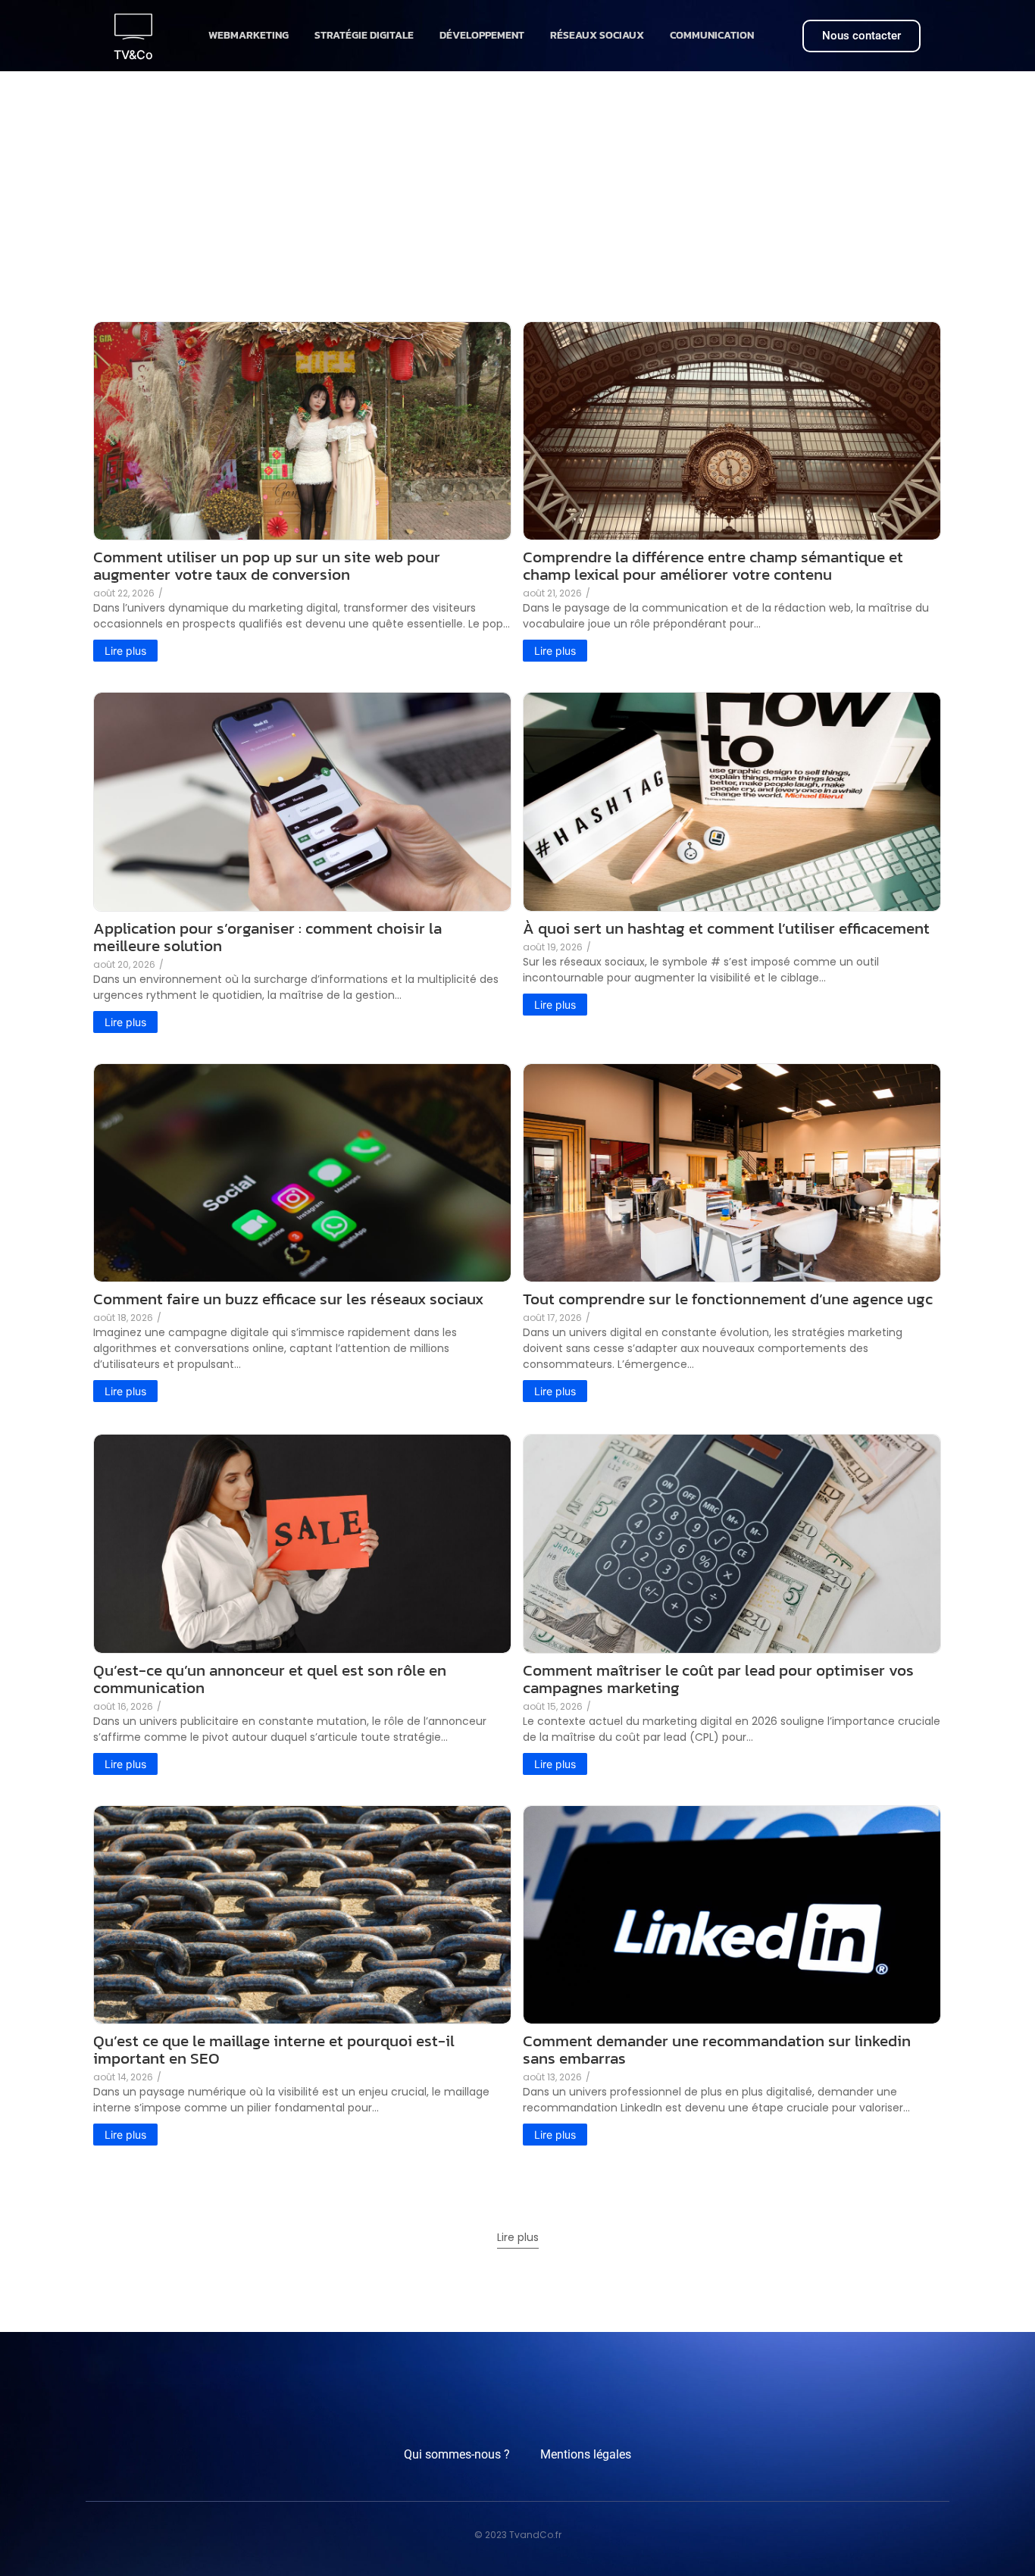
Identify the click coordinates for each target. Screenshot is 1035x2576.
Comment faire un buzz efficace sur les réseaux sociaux (288, 1299)
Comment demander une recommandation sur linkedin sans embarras (717, 2049)
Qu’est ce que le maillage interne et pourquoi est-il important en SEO (274, 2049)
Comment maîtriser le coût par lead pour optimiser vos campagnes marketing (718, 1679)
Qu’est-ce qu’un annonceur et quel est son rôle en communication (270, 1679)
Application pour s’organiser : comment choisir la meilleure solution (267, 937)
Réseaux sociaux (597, 35)
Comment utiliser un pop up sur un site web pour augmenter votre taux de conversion (267, 565)
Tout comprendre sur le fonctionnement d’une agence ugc (728, 1299)
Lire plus (518, 2237)
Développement (482, 35)
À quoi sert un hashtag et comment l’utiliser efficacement (726, 928)
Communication (712, 35)
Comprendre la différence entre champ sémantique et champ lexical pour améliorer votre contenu (713, 565)
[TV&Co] (133, 27)
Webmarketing (249, 35)
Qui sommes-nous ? (457, 2454)
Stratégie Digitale (364, 35)
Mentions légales (586, 2454)
